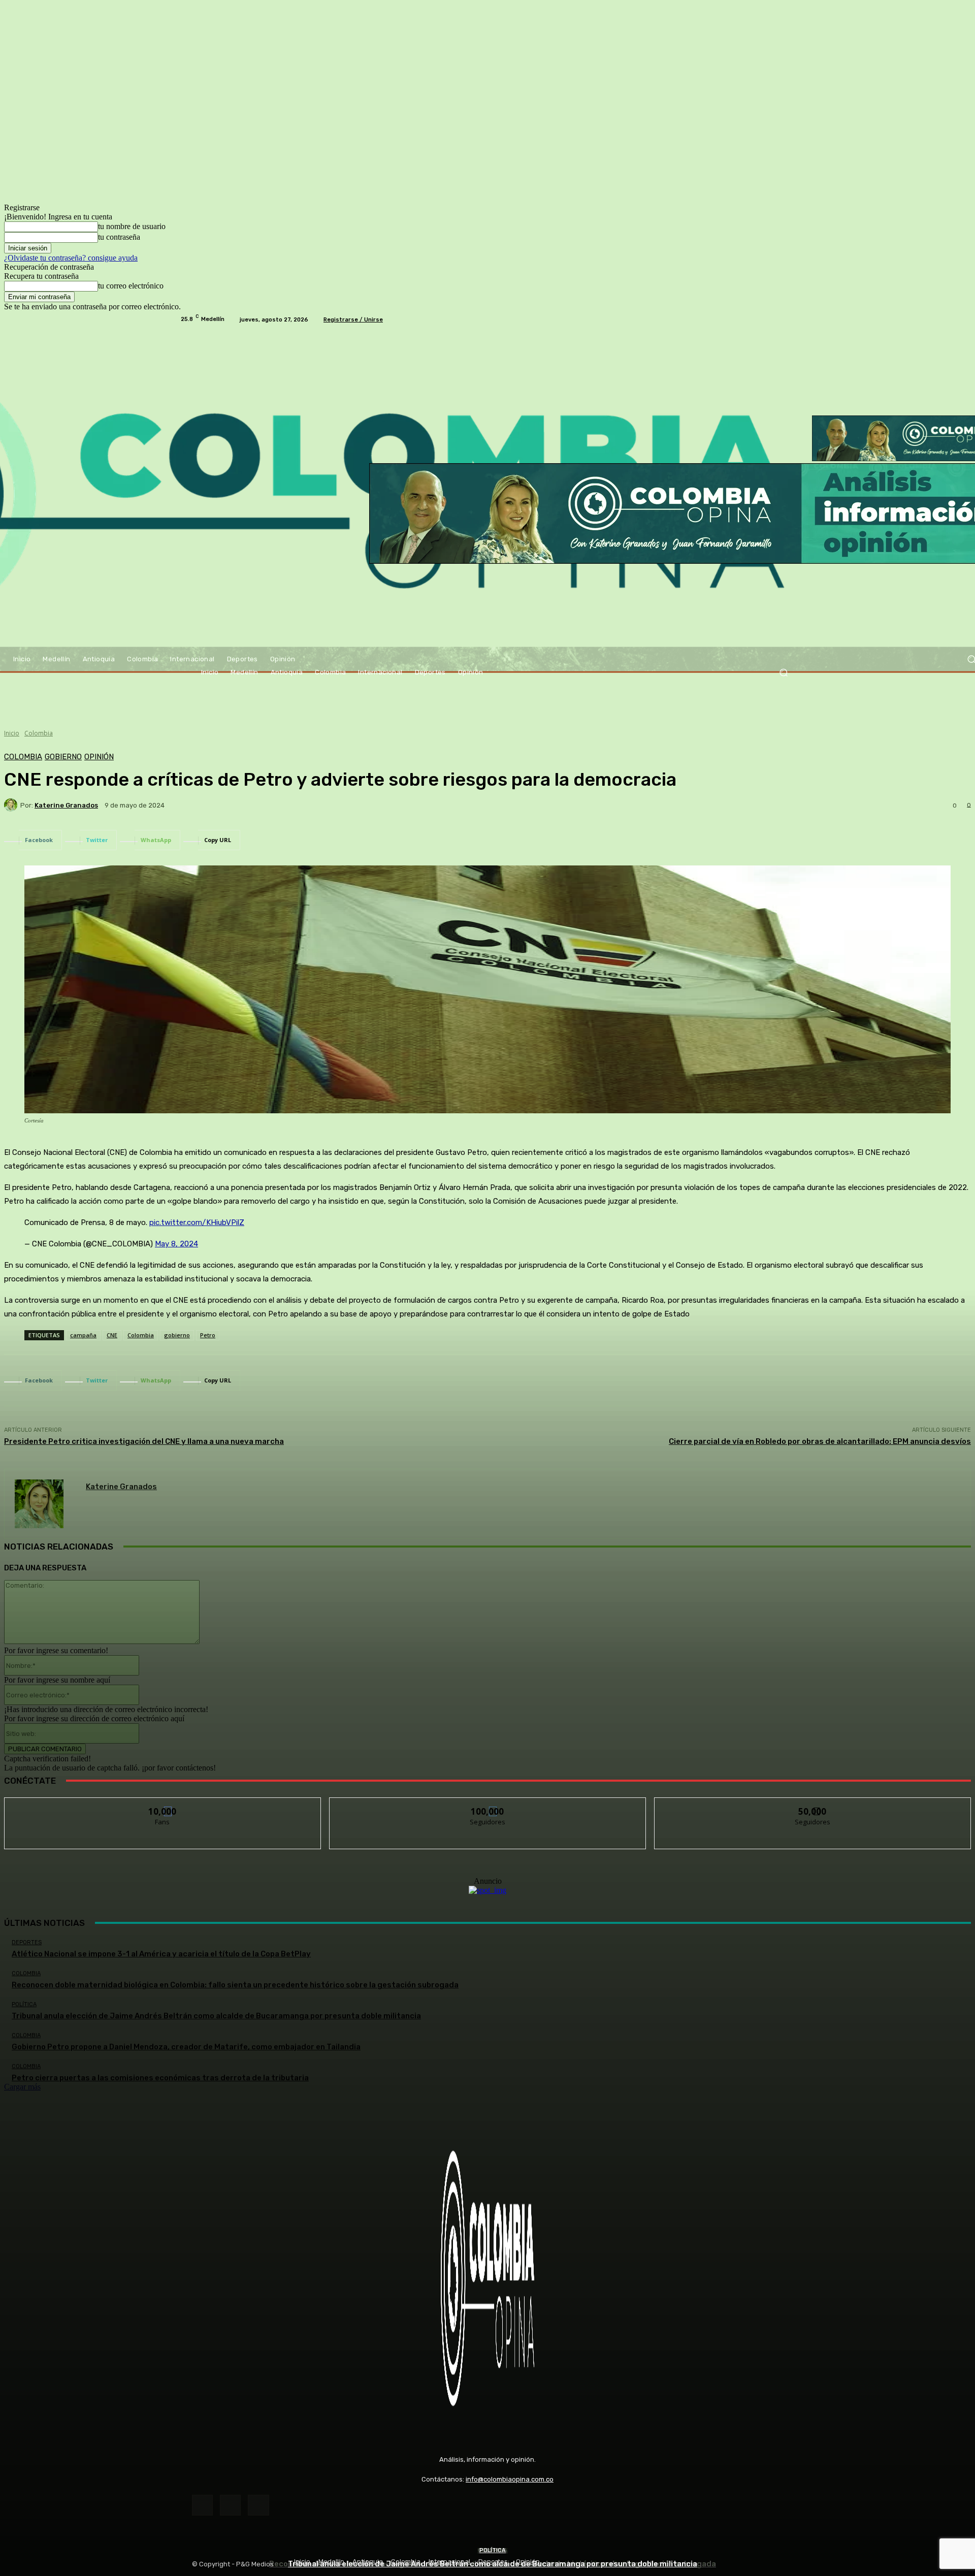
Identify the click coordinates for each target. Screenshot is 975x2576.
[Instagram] (230, 2505)
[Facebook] (202, 2505)
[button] (783, 673)
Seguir (488, 1805)
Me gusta (163, 1805)
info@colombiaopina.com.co (510, 2479)
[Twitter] (258, 2505)
